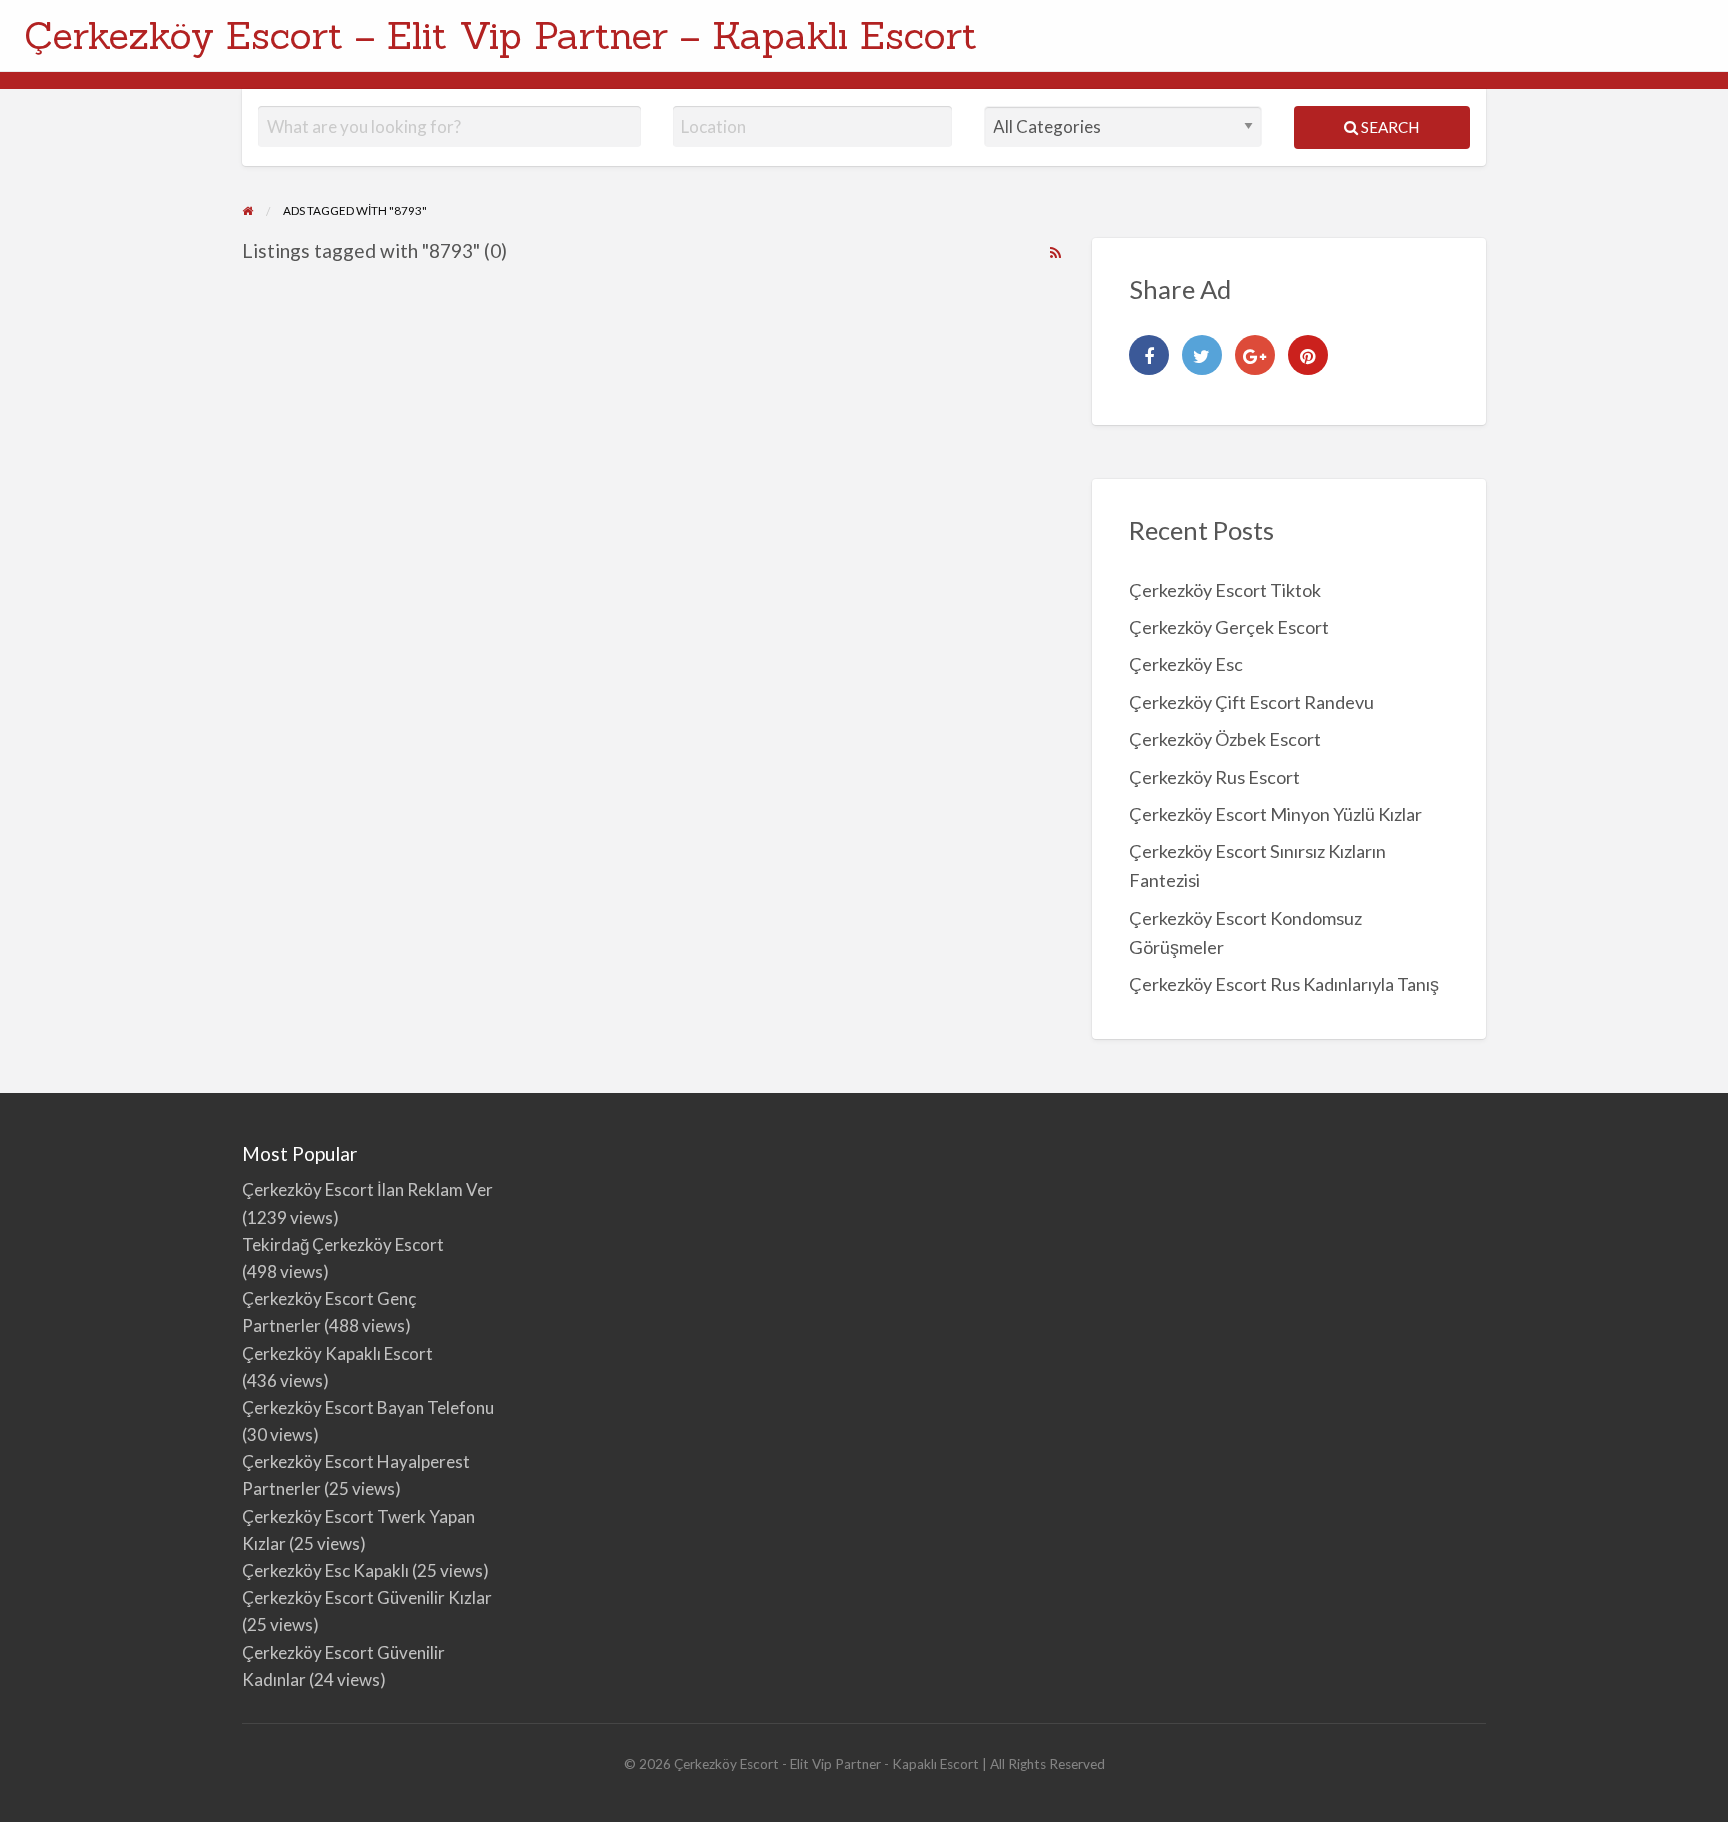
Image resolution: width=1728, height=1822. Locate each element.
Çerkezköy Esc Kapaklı (325, 1570)
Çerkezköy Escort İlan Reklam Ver (367, 1189)
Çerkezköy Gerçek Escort (1229, 627)
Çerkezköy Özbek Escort (1225, 739)
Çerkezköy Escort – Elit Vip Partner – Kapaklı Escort (500, 35)
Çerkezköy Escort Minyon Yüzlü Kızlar (1275, 814)
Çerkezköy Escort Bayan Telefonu (368, 1407)
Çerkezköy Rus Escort (1214, 777)
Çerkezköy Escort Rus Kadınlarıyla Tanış (1284, 984)
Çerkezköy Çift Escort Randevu (1251, 702)
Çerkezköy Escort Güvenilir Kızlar (367, 1597)
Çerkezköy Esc (1186, 664)
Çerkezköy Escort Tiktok (1225, 590)
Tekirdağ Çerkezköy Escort (343, 1244)
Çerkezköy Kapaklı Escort (337, 1353)
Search (1388, 127)
